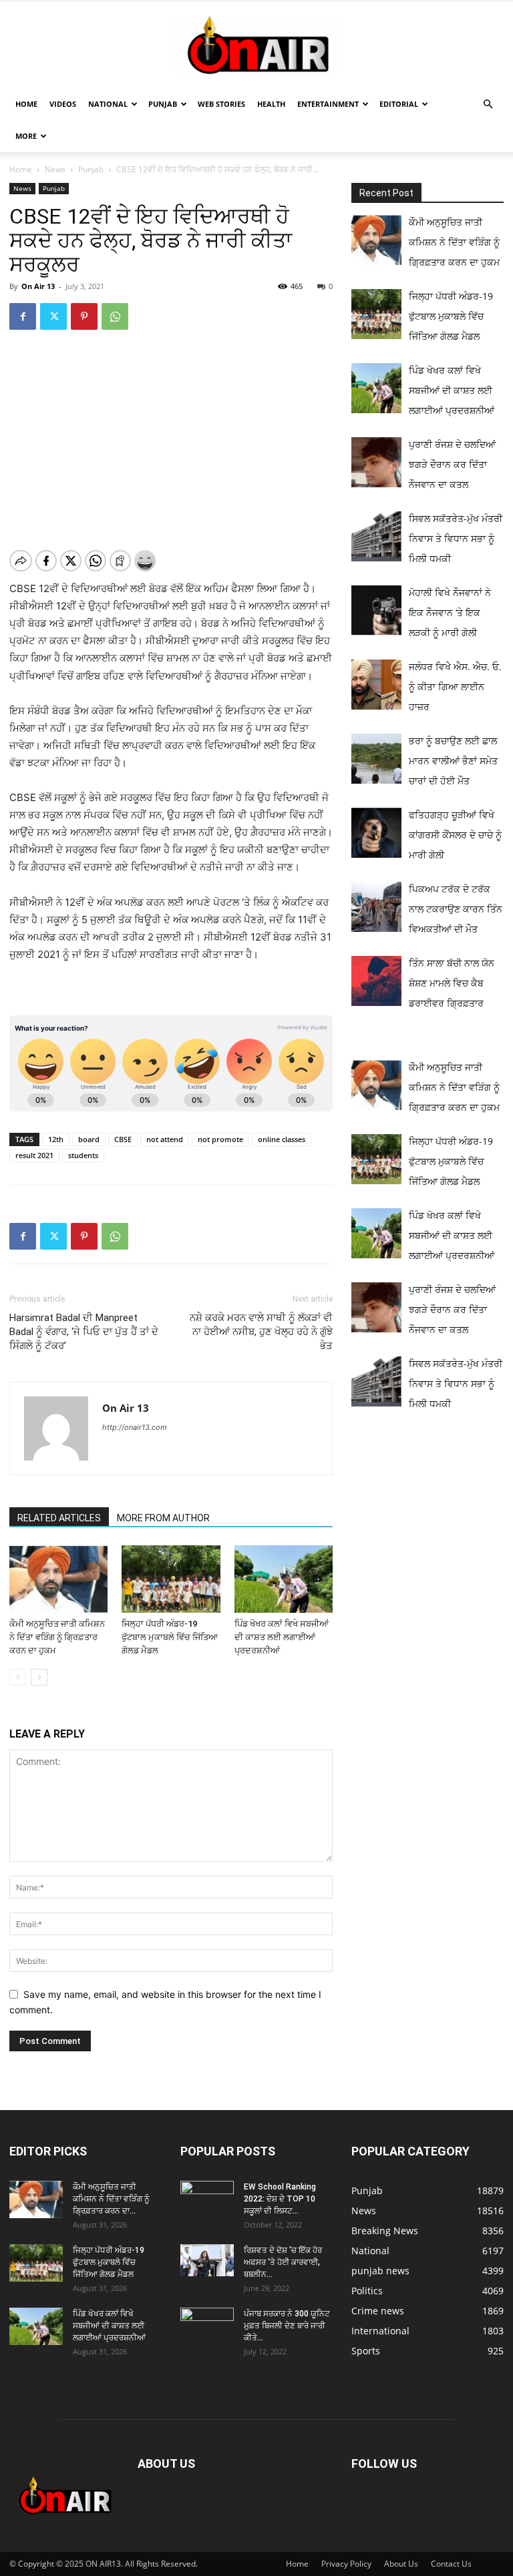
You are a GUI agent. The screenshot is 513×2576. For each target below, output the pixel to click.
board (89, 1139)
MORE (26, 136)
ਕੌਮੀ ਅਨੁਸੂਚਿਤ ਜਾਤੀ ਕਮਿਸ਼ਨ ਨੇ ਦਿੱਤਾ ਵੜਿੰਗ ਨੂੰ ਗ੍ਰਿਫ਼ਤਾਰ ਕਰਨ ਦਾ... (111, 2199)
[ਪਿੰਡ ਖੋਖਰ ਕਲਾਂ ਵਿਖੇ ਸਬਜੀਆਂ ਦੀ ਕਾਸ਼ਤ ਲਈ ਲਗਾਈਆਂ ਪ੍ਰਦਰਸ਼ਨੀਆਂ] (284, 1579)
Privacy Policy (346, 2564)
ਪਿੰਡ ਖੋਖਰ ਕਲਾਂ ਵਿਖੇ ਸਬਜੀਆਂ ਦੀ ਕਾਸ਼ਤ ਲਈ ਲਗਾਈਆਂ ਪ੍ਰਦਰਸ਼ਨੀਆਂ (282, 1637)
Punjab (163, 104)
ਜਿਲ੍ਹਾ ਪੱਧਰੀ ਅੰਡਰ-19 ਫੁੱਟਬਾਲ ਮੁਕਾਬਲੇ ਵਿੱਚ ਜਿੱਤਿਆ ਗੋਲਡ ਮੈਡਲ (170, 1637)
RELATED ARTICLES (59, 1518)
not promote (220, 1139)
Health (271, 104)
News (55, 169)
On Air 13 (38, 286)
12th (56, 1139)
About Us (401, 2564)
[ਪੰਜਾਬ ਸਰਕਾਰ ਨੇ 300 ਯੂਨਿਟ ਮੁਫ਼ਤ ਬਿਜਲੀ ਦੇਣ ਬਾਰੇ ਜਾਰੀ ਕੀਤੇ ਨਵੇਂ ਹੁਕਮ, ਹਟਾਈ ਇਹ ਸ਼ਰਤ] (207, 2324)
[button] (488, 104)
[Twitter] (53, 316)
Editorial (399, 104)
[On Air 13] (256, 45)
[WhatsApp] (115, 316)
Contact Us (451, 2564)
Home (26, 104)
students (83, 1155)
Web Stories (221, 104)
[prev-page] (18, 1677)
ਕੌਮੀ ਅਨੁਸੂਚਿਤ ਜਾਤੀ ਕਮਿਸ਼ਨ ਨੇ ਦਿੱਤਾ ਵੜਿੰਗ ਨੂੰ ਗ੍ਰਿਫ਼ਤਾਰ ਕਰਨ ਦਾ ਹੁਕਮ (57, 1637)
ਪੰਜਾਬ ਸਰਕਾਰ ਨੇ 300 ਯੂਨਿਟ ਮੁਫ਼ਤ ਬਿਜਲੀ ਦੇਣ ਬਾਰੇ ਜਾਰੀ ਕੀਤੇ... (287, 2326)
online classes (282, 1139)
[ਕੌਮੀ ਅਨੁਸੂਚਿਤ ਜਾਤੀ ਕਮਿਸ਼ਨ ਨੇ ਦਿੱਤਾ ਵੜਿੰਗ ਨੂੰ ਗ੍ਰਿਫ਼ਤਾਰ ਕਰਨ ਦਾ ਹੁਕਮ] (58, 1579)
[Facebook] (23, 316)
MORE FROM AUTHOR (163, 1518)
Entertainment (328, 104)
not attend (165, 1139)
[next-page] (39, 1677)
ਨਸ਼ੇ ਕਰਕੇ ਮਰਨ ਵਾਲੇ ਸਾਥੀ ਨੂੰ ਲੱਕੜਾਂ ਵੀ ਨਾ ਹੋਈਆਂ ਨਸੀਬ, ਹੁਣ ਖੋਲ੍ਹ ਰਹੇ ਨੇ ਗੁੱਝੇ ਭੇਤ (261, 1332)
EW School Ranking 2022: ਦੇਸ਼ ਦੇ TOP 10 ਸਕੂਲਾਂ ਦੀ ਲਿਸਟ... (280, 2199)
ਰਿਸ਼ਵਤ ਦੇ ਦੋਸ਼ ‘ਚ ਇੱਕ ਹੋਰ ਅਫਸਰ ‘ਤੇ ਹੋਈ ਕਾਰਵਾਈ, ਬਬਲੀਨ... (283, 2262)
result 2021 (34, 1155)
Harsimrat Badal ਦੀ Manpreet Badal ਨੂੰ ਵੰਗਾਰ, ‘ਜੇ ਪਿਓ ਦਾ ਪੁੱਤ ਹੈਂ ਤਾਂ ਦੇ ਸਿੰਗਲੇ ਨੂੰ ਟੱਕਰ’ (84, 1332)
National (108, 104)
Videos (63, 104)
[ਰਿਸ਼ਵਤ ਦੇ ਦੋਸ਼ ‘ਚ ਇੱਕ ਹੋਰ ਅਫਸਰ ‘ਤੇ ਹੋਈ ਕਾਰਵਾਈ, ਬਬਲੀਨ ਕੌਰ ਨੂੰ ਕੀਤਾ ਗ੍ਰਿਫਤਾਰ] (207, 2260)
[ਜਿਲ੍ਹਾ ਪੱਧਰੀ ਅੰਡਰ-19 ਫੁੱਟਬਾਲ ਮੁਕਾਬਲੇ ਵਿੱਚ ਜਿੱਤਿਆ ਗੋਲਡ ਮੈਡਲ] (171, 1579)
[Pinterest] (84, 316)
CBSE (123, 1139)
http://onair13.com (135, 1427)
